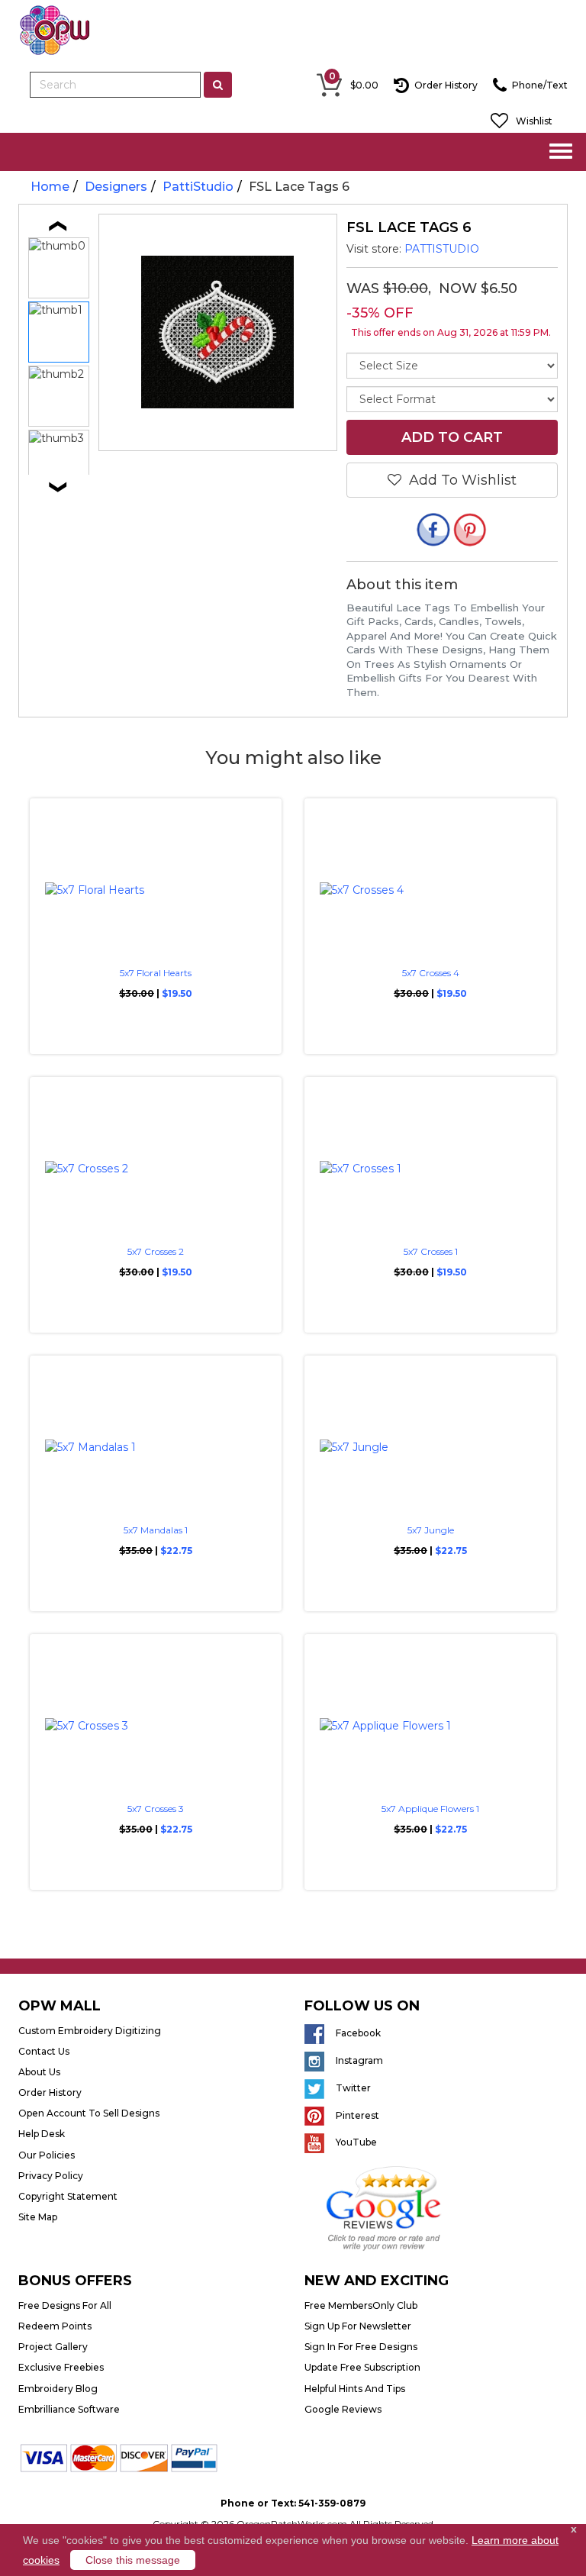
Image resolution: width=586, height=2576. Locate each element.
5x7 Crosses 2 (156, 1251)
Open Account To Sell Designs (89, 2113)
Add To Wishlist (459, 480)
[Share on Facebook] (433, 532)
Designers (116, 187)
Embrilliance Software (69, 2409)
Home (50, 187)
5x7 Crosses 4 (431, 973)
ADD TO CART (452, 437)
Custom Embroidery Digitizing (90, 2031)
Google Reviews (343, 2409)
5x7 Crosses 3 (156, 1809)
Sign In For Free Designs (361, 2347)
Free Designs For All (65, 2305)
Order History (50, 2092)
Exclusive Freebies (61, 2367)
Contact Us (44, 2051)
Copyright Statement (68, 2196)
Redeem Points (55, 2326)
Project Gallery (53, 2347)
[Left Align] (218, 85)
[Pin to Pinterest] (470, 532)
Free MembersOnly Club (361, 2305)
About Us (39, 2072)
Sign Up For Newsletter (358, 2326)
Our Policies (47, 2155)
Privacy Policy (51, 2176)
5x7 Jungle (431, 1530)
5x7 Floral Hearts (156, 973)
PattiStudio (198, 187)
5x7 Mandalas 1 (156, 1530)
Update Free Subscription (362, 2367)
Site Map (38, 2217)
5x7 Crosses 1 (431, 1251)
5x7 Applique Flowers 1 (430, 1809)
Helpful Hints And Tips (355, 2389)
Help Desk (42, 2134)
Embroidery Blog (58, 2389)
